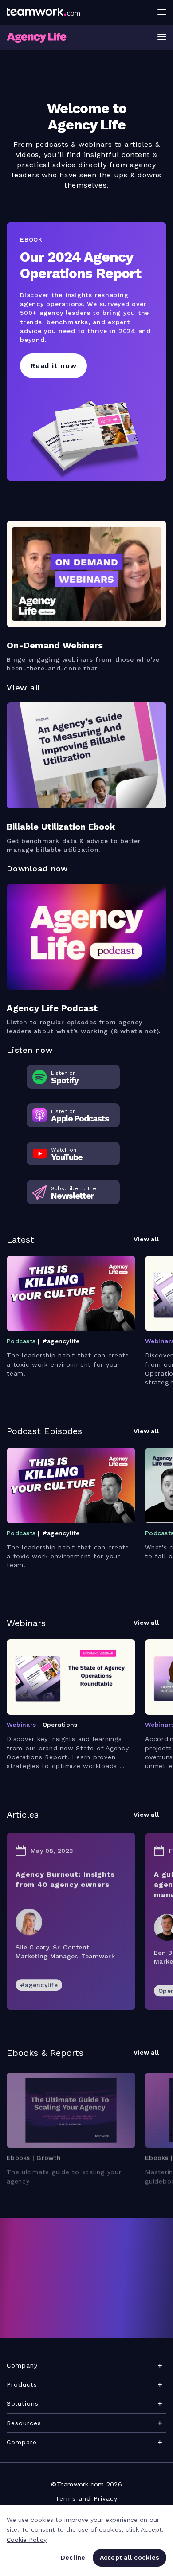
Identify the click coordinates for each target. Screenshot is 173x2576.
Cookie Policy (27, 2540)
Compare (22, 2442)
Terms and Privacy (86, 2498)
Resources (24, 2423)
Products (22, 2384)
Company (22, 2365)
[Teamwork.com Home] (43, 12)
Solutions (23, 2403)
